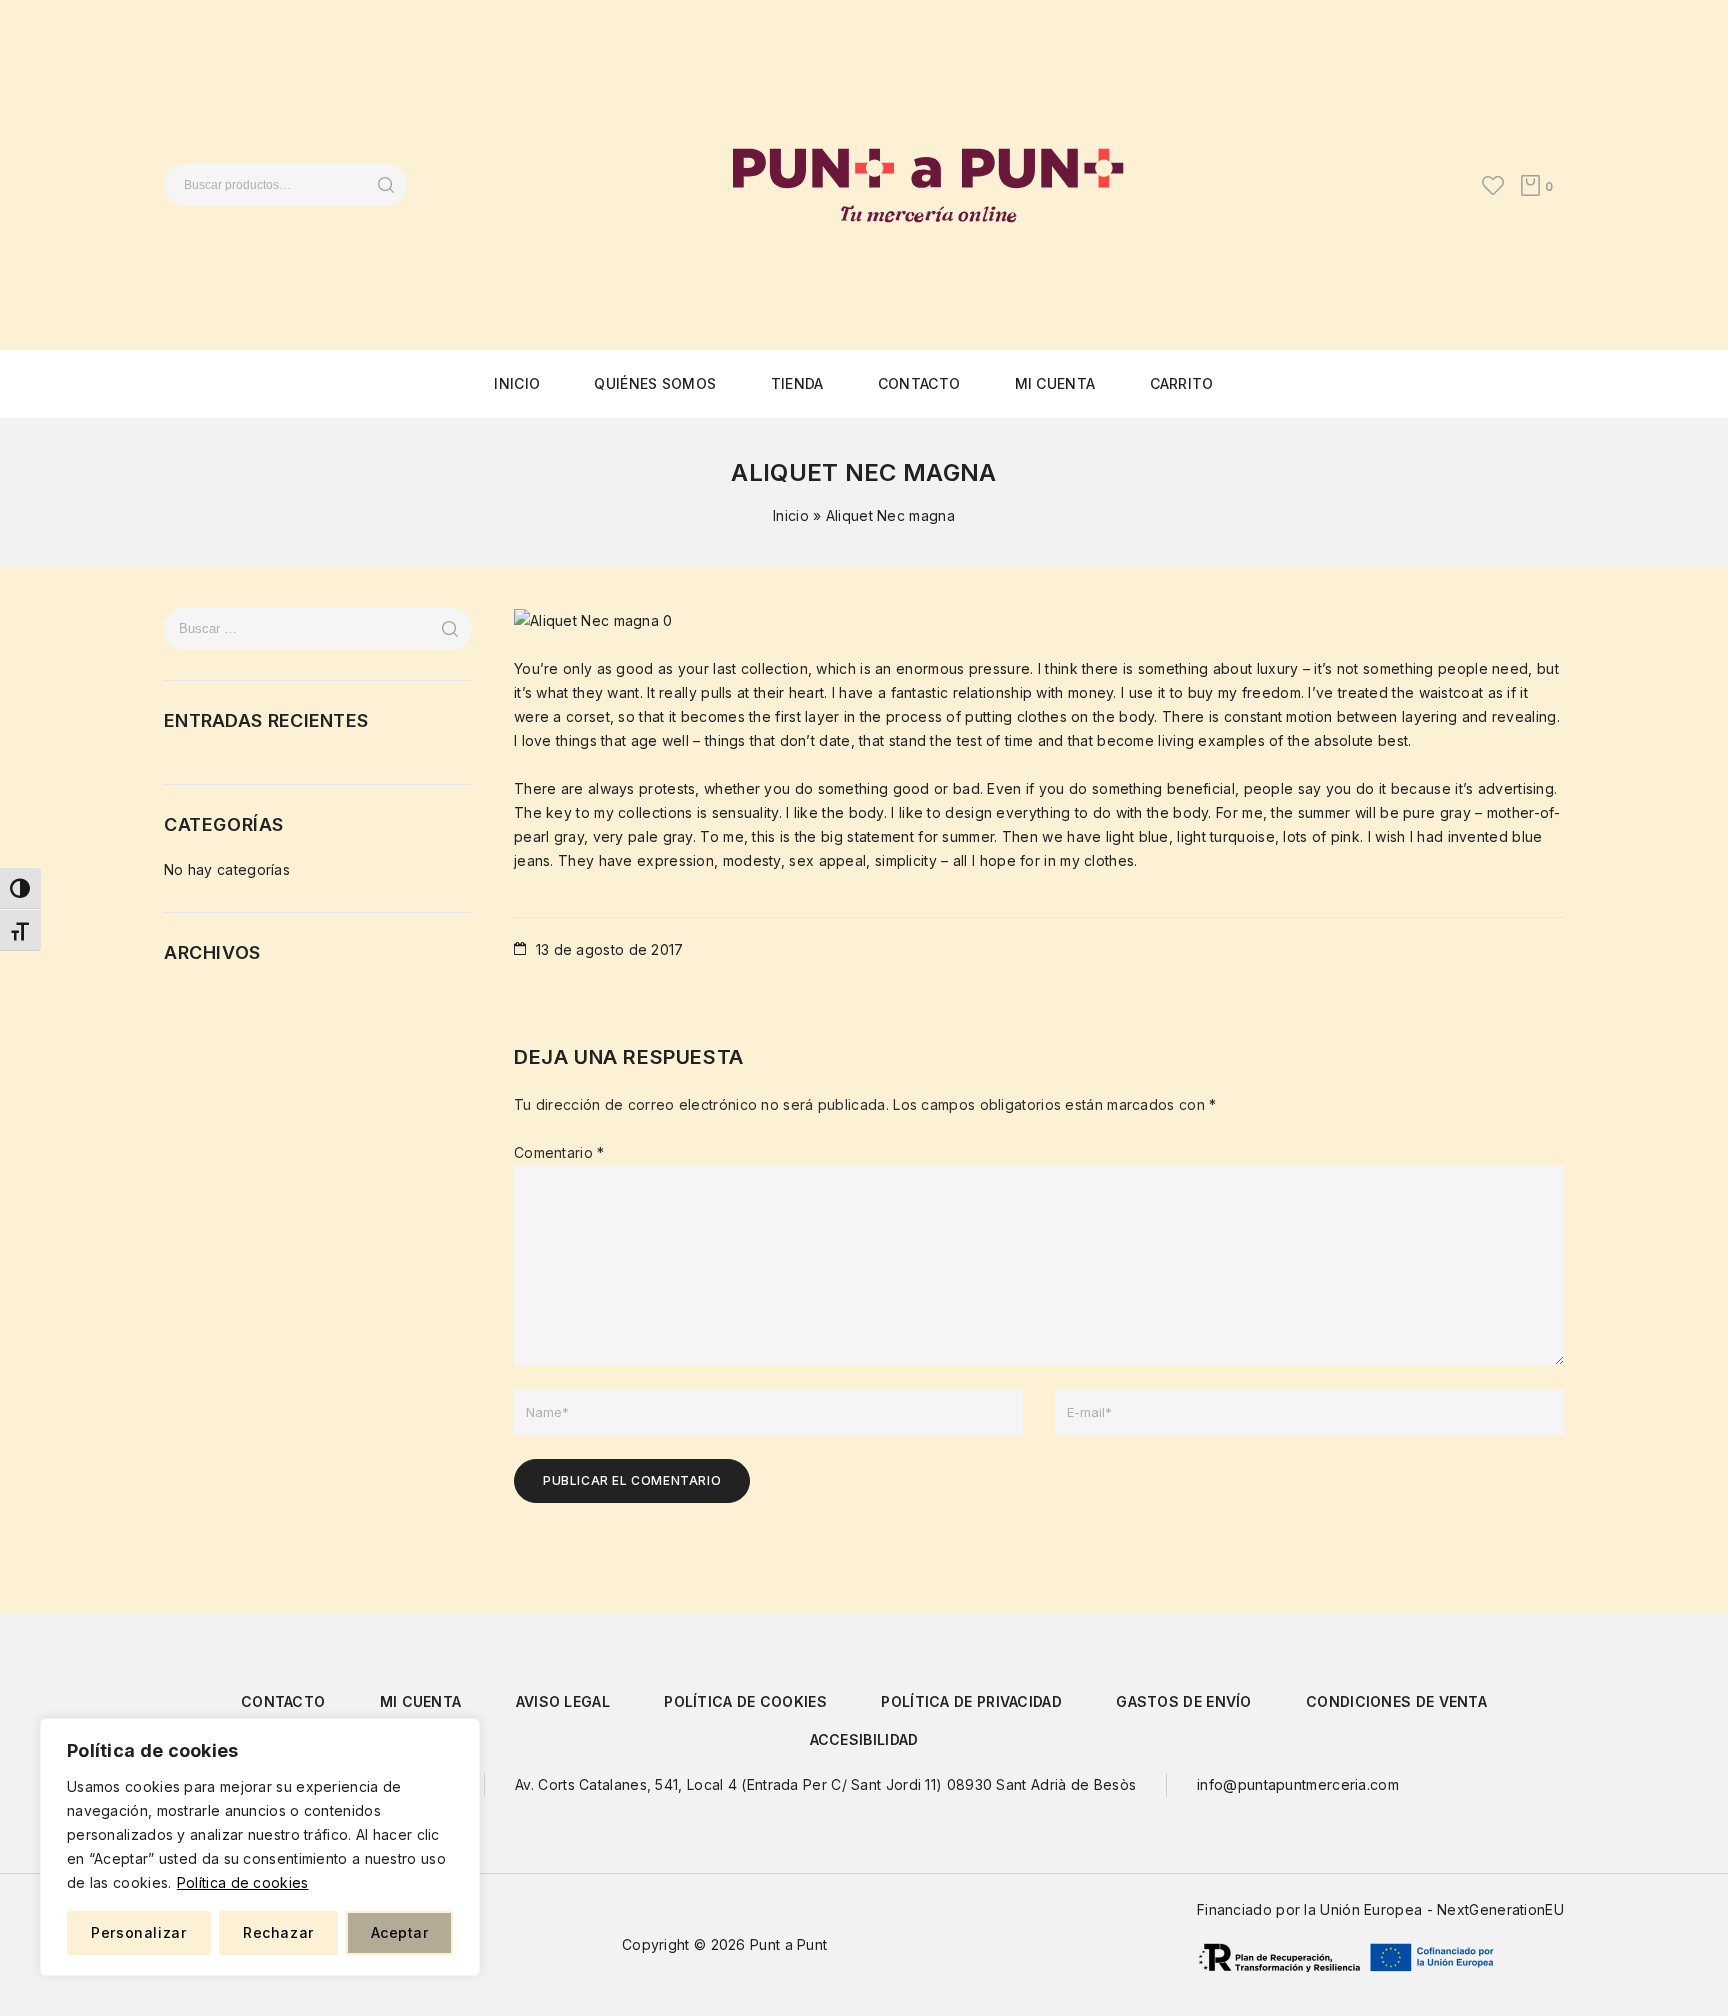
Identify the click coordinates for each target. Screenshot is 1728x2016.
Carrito (1182, 383)
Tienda (797, 383)
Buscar (385, 185)
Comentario (559, 1152)
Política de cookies (243, 1882)
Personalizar (138, 1932)
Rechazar (278, 1932)
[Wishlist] (1493, 185)
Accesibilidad (864, 1739)
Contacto (919, 383)
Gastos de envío (1184, 1701)
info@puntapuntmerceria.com (1298, 1784)
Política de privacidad (971, 1701)
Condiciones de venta (1396, 1701)
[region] (260, 1847)
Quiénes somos (655, 383)
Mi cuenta (1055, 383)
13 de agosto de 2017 (607, 949)
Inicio (517, 383)
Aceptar (400, 1932)
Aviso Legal (563, 1701)
